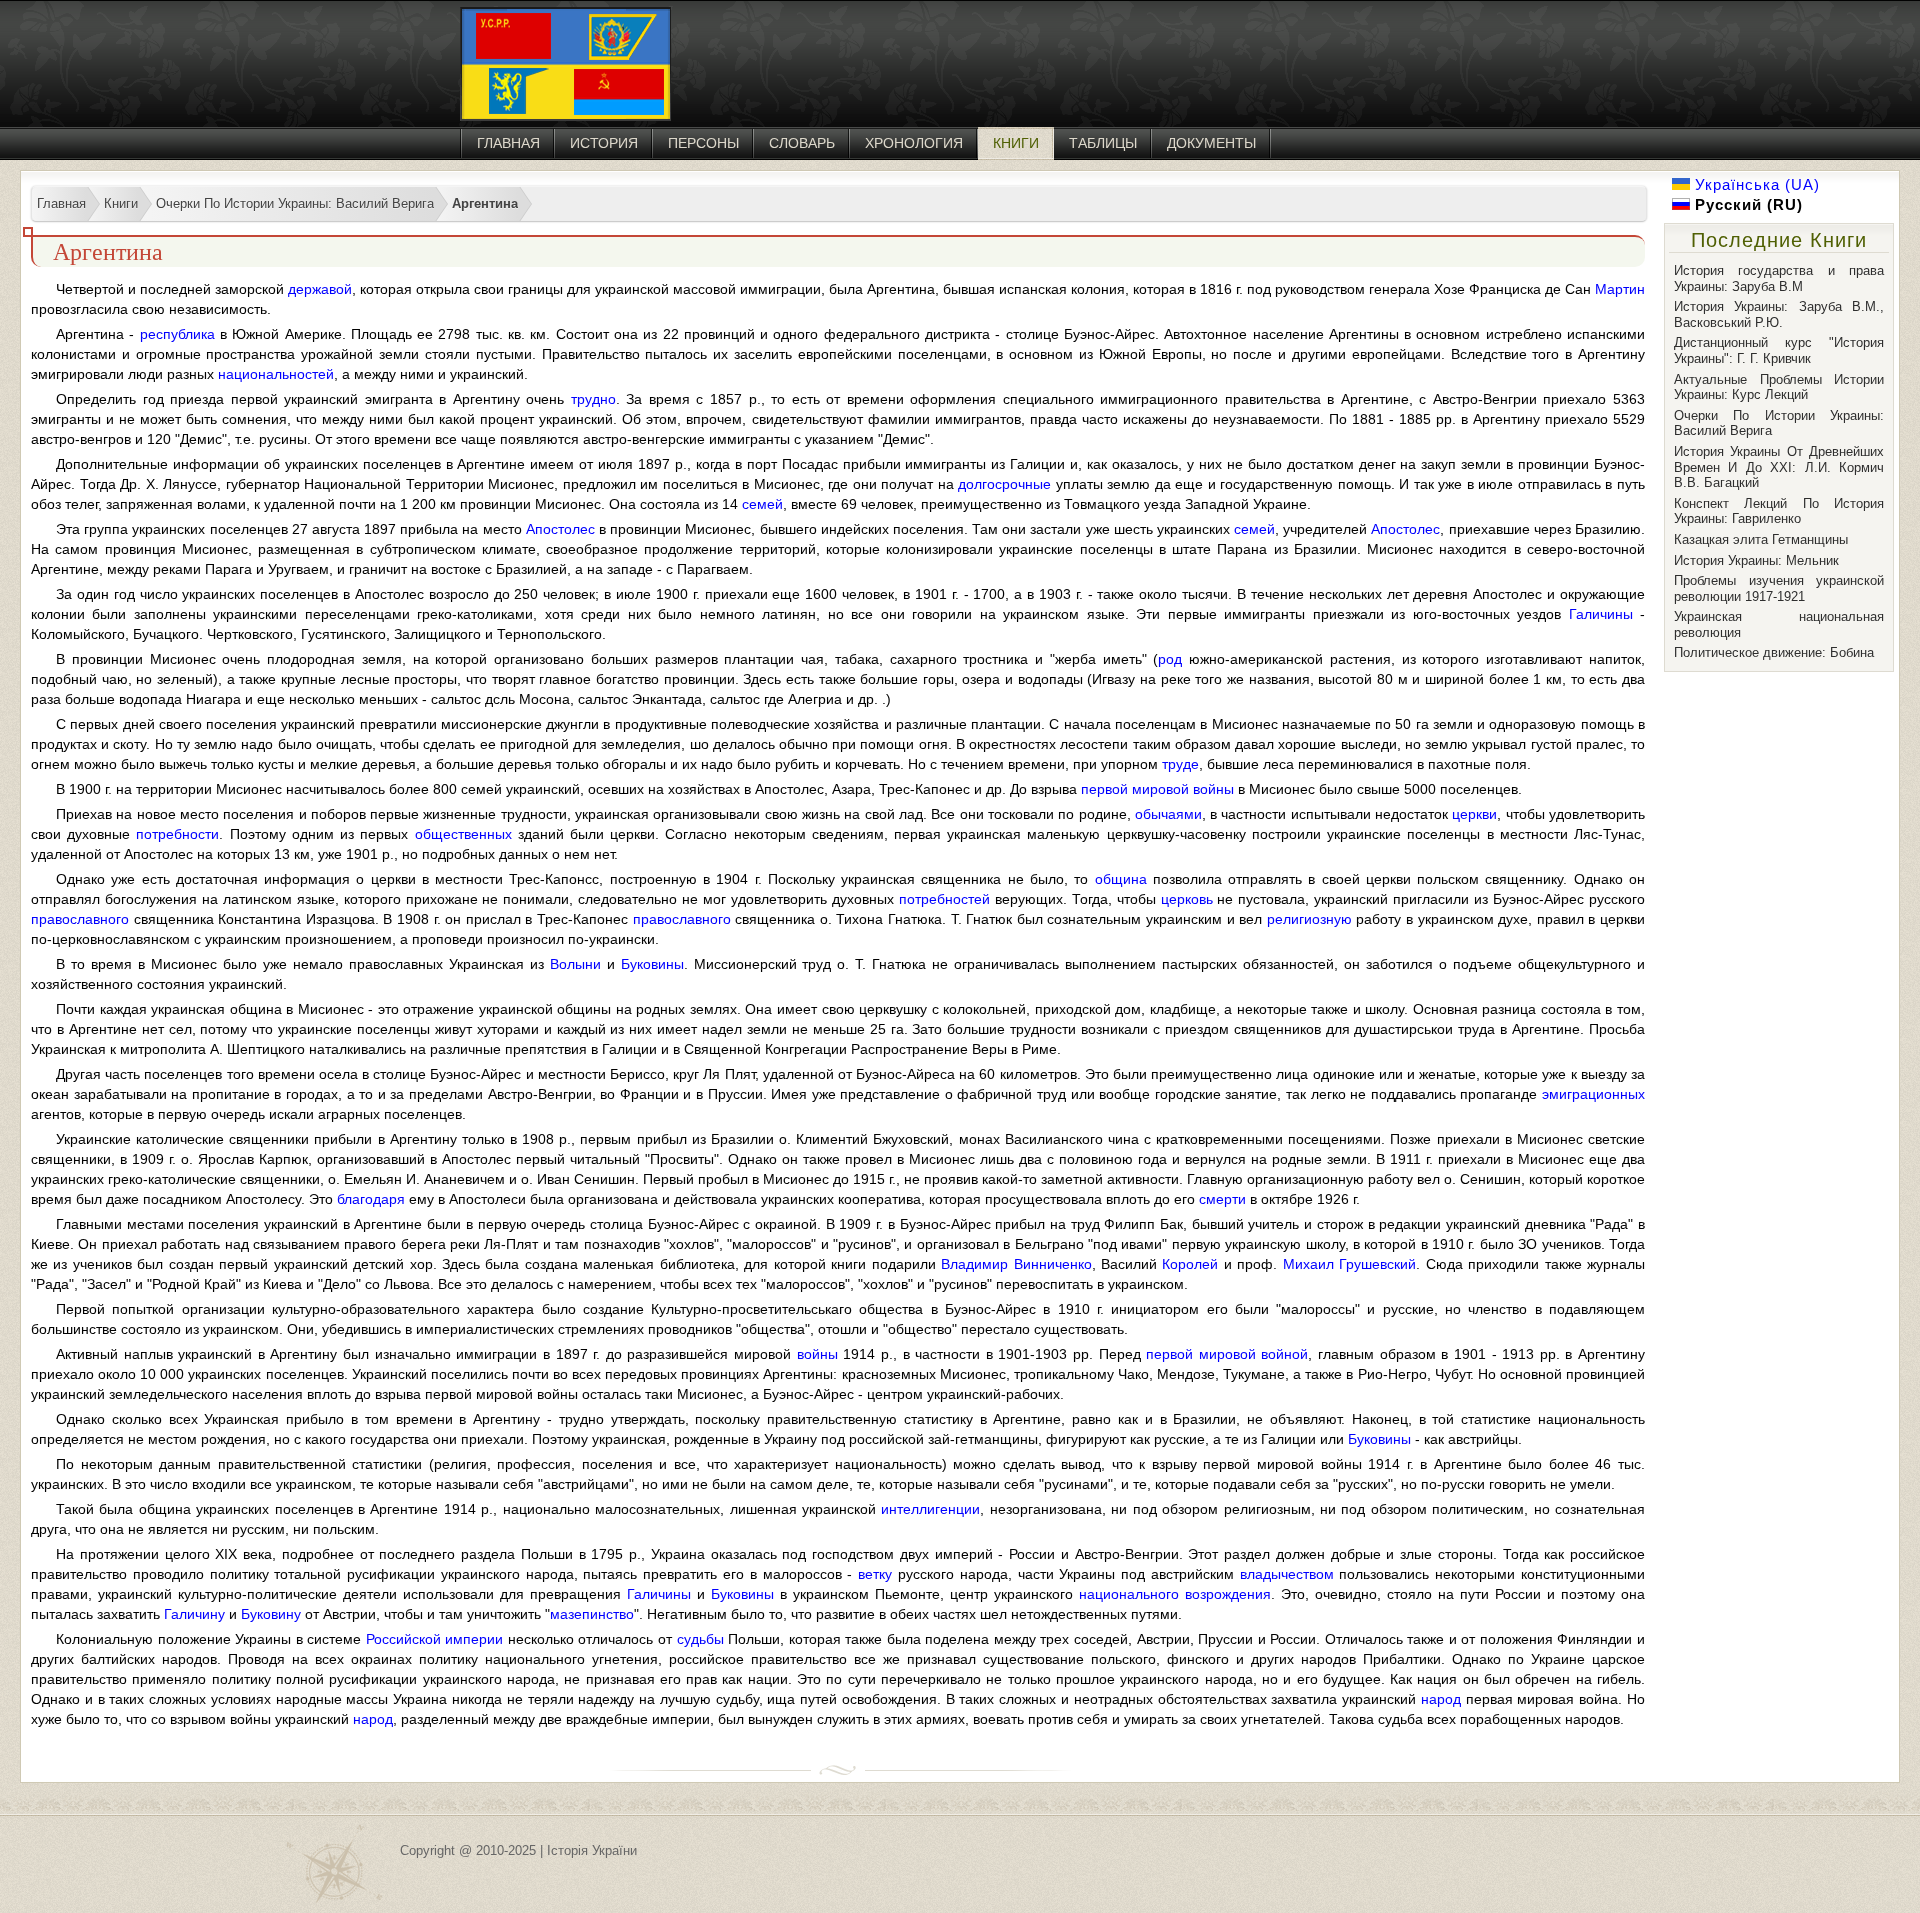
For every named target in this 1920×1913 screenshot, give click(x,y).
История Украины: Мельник (1756, 560)
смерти (1222, 1199)
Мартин (1620, 289)
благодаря (371, 1199)
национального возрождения (1175, 1594)
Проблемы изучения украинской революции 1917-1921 (1779, 588)
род (1170, 659)
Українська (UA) (1755, 184)
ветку (875, 1574)
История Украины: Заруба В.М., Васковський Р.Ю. (1779, 314)
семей (762, 504)
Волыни (575, 964)
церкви (1474, 814)
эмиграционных (1593, 1094)
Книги (1016, 143)
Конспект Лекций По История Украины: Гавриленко (1779, 511)
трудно (593, 399)
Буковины (652, 964)
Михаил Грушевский (1349, 1264)
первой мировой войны (1157, 789)
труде (1180, 764)
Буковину (271, 1614)
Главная (508, 143)
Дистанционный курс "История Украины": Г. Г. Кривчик (1779, 350)
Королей (1190, 1264)
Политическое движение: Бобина (1774, 652)
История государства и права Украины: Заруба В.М (1779, 278)
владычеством (1287, 1574)
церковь (1187, 899)
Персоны (703, 143)
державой (320, 289)
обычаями (1168, 814)
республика (177, 334)
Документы (1211, 143)
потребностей (944, 899)
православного (80, 919)
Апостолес (560, 529)
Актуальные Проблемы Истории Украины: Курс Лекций (1779, 387)
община (1121, 879)
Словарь (802, 143)
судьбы (700, 1639)
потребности (177, 834)
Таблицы (1103, 143)
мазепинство (592, 1614)
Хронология (914, 143)
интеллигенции (930, 1509)
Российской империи (435, 1639)
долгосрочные (1004, 484)
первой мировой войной (1227, 1354)
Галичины (1601, 614)
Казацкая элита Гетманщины (1761, 539)
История (604, 143)
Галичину (194, 1614)
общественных (463, 834)
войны (817, 1354)
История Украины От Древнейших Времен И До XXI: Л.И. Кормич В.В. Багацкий (1779, 467)
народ (1441, 1699)
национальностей (276, 374)
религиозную (1309, 919)
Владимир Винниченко (1016, 1264)
